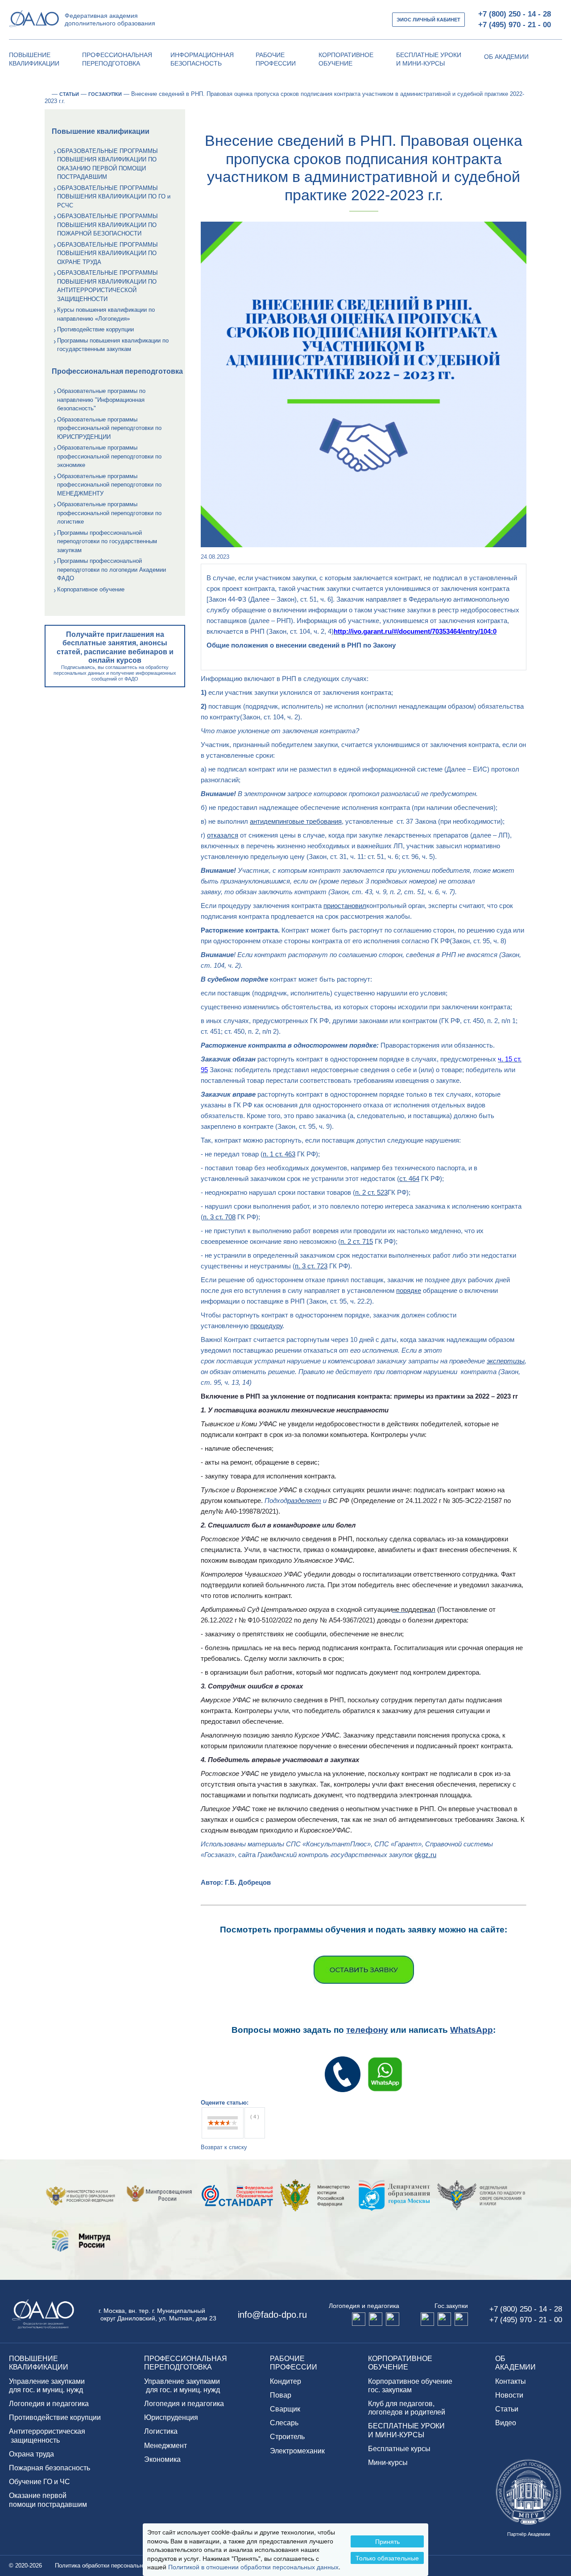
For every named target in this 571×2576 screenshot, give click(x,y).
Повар (281, 2395)
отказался (223, 835)
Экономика (162, 2459)
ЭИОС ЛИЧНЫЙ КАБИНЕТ (428, 20)
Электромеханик (297, 2451)
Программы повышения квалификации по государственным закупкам (113, 345)
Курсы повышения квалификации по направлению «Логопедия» (106, 314)
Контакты (511, 2381)
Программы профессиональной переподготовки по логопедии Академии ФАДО (112, 570)
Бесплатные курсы (399, 2449)
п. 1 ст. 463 (279, 1154)
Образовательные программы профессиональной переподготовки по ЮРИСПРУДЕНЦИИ (109, 428)
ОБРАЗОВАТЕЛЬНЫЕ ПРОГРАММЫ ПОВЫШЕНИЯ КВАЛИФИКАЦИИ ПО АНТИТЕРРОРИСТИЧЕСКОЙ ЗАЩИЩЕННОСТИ (108, 286)
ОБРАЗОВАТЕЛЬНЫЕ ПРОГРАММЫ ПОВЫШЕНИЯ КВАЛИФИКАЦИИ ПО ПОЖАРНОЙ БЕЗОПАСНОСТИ (108, 225)
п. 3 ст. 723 (311, 1266)
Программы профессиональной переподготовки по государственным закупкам (107, 541)
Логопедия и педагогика (49, 2404)
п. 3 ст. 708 (219, 1217)
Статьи (507, 2409)
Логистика (161, 2431)
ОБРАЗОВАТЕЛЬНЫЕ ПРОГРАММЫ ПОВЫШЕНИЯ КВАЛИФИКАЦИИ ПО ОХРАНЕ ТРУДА (108, 253)
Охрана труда (31, 2454)
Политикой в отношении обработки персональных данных (253, 2567)
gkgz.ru (425, 1855)
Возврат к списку (224, 2147)
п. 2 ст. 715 (357, 1241)
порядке (409, 1290)
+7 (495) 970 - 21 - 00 (515, 25)
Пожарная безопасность (50, 2468)
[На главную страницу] (47, 94)
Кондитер (285, 2381)
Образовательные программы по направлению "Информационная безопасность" (101, 400)
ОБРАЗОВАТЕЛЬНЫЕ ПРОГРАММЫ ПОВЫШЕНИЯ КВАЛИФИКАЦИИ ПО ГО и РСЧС (114, 197)
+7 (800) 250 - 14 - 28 (515, 14)
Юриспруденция (171, 2417)
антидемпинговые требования (296, 821)
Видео (506, 2423)
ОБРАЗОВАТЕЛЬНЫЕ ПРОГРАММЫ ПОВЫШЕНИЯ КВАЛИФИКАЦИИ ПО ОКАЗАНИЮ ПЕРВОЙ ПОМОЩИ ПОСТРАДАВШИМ (108, 164)
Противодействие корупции (55, 2417)
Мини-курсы (388, 2462)
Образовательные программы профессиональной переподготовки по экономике (109, 456)
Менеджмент (166, 2446)
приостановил (345, 906)
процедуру (266, 1326)
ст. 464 (409, 1179)
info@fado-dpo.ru (272, 2315)
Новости (509, 2395)
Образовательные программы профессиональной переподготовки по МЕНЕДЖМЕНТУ (109, 485)
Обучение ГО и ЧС (39, 2482)
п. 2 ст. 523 (371, 1192)
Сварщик (285, 2409)
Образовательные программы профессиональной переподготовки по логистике (109, 513)
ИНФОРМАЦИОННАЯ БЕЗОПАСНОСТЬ (202, 59)
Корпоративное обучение (91, 589)
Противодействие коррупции (95, 329)
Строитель (287, 2437)
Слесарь (284, 2423)
